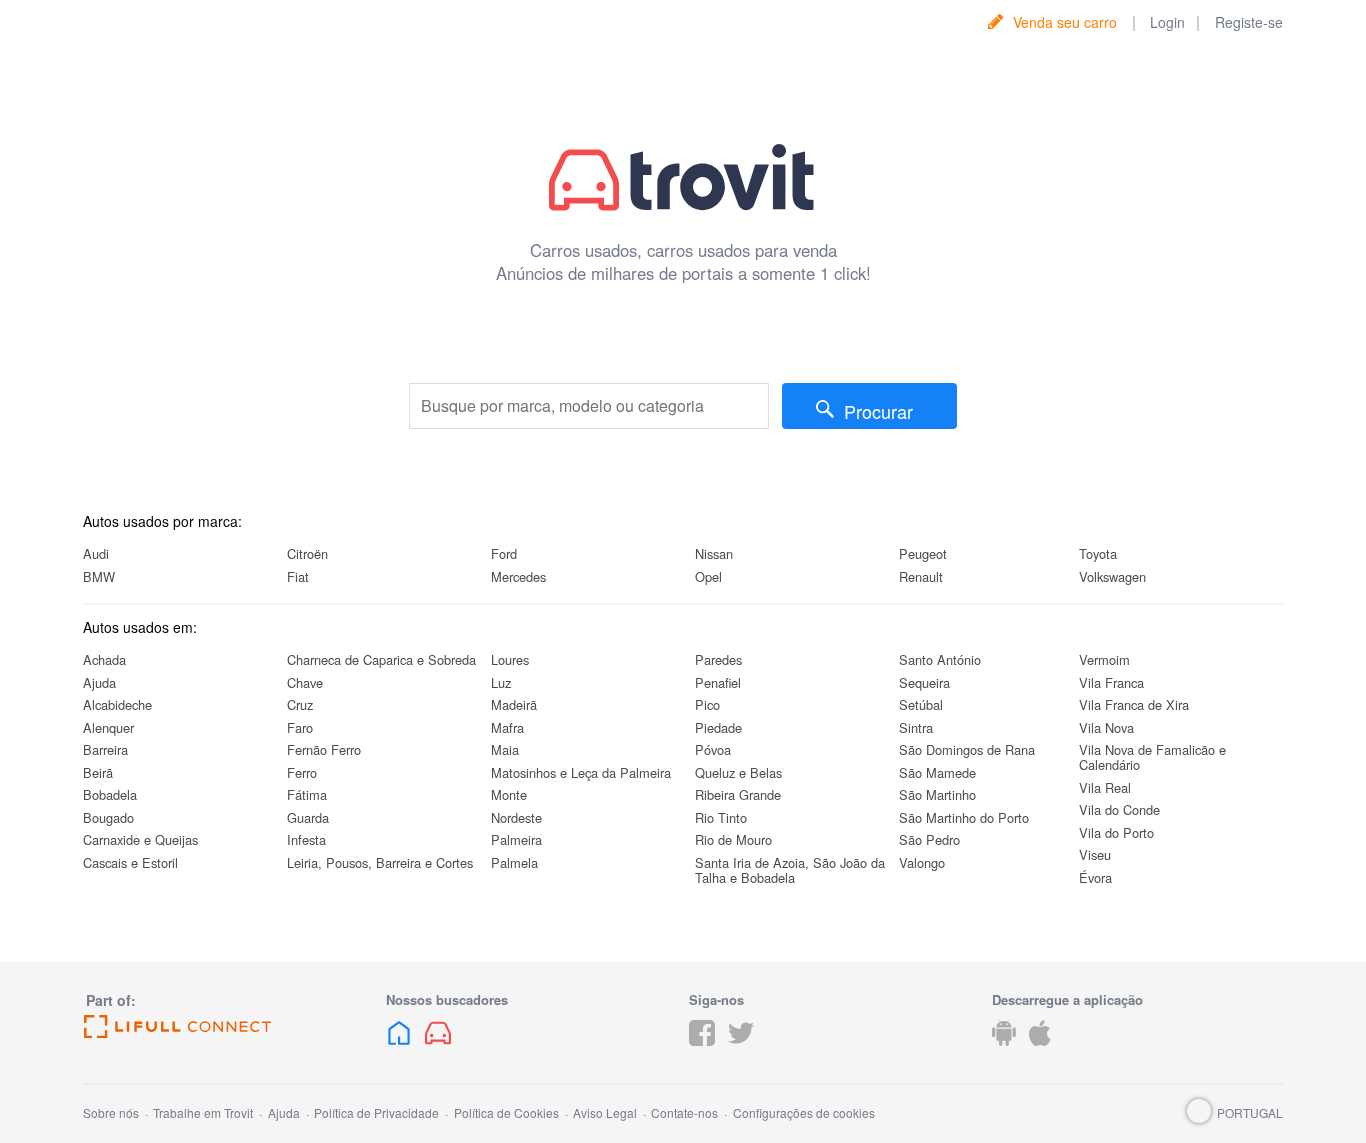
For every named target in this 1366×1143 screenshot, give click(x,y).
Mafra (507, 727)
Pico (707, 704)
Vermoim (1104, 659)
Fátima (307, 794)
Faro (300, 727)
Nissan (714, 553)
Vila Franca (1111, 682)
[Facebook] (702, 1048)
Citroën (307, 553)
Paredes (718, 659)
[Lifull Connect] (228, 1027)
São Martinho (937, 794)
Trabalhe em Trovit (203, 1112)
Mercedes (518, 576)
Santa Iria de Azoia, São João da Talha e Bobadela (790, 870)
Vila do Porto (1116, 832)
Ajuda (99, 682)
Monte (509, 794)
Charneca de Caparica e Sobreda (381, 659)
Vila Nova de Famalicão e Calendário (1152, 757)
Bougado (108, 817)
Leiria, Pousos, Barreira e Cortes (380, 862)
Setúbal (921, 704)
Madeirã (514, 704)
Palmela (514, 862)
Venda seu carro (1065, 22)
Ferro (302, 772)
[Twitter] (741, 1048)
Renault (921, 576)
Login (1167, 22)
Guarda (308, 817)
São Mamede (937, 772)
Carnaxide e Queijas (140, 839)
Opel (708, 576)
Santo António (940, 659)
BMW (99, 576)
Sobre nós (111, 1112)
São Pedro (929, 839)
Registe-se (1249, 22)
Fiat (298, 576)
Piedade (718, 727)
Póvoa (713, 749)
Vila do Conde (1119, 809)
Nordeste (516, 817)
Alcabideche (117, 704)
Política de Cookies (506, 1112)
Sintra (916, 727)
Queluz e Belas (738, 772)
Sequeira (924, 682)
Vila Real (1105, 787)
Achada (104, 659)
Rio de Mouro (733, 839)
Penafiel (718, 682)
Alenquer (108, 727)
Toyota (1098, 553)
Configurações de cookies (804, 1112)
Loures (510, 659)
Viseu (1095, 854)
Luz (501, 682)
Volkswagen (1112, 576)
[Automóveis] (438, 1048)
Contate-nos (684, 1112)
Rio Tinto (721, 817)
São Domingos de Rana (967, 749)
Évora (1095, 877)
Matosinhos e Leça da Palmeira (581, 772)
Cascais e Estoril (130, 862)
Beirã (98, 772)
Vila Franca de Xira (1134, 704)
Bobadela (110, 794)
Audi (96, 553)
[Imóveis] (399, 1048)
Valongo (922, 862)
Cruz (300, 704)
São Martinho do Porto (964, 817)
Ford (504, 553)
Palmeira (516, 839)
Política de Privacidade (376, 1112)
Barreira (105, 749)
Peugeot (923, 553)
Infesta (306, 839)
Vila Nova (1106, 727)
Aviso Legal (605, 1112)
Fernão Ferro (324, 749)
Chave (305, 682)
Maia (505, 749)
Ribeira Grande (738, 794)
